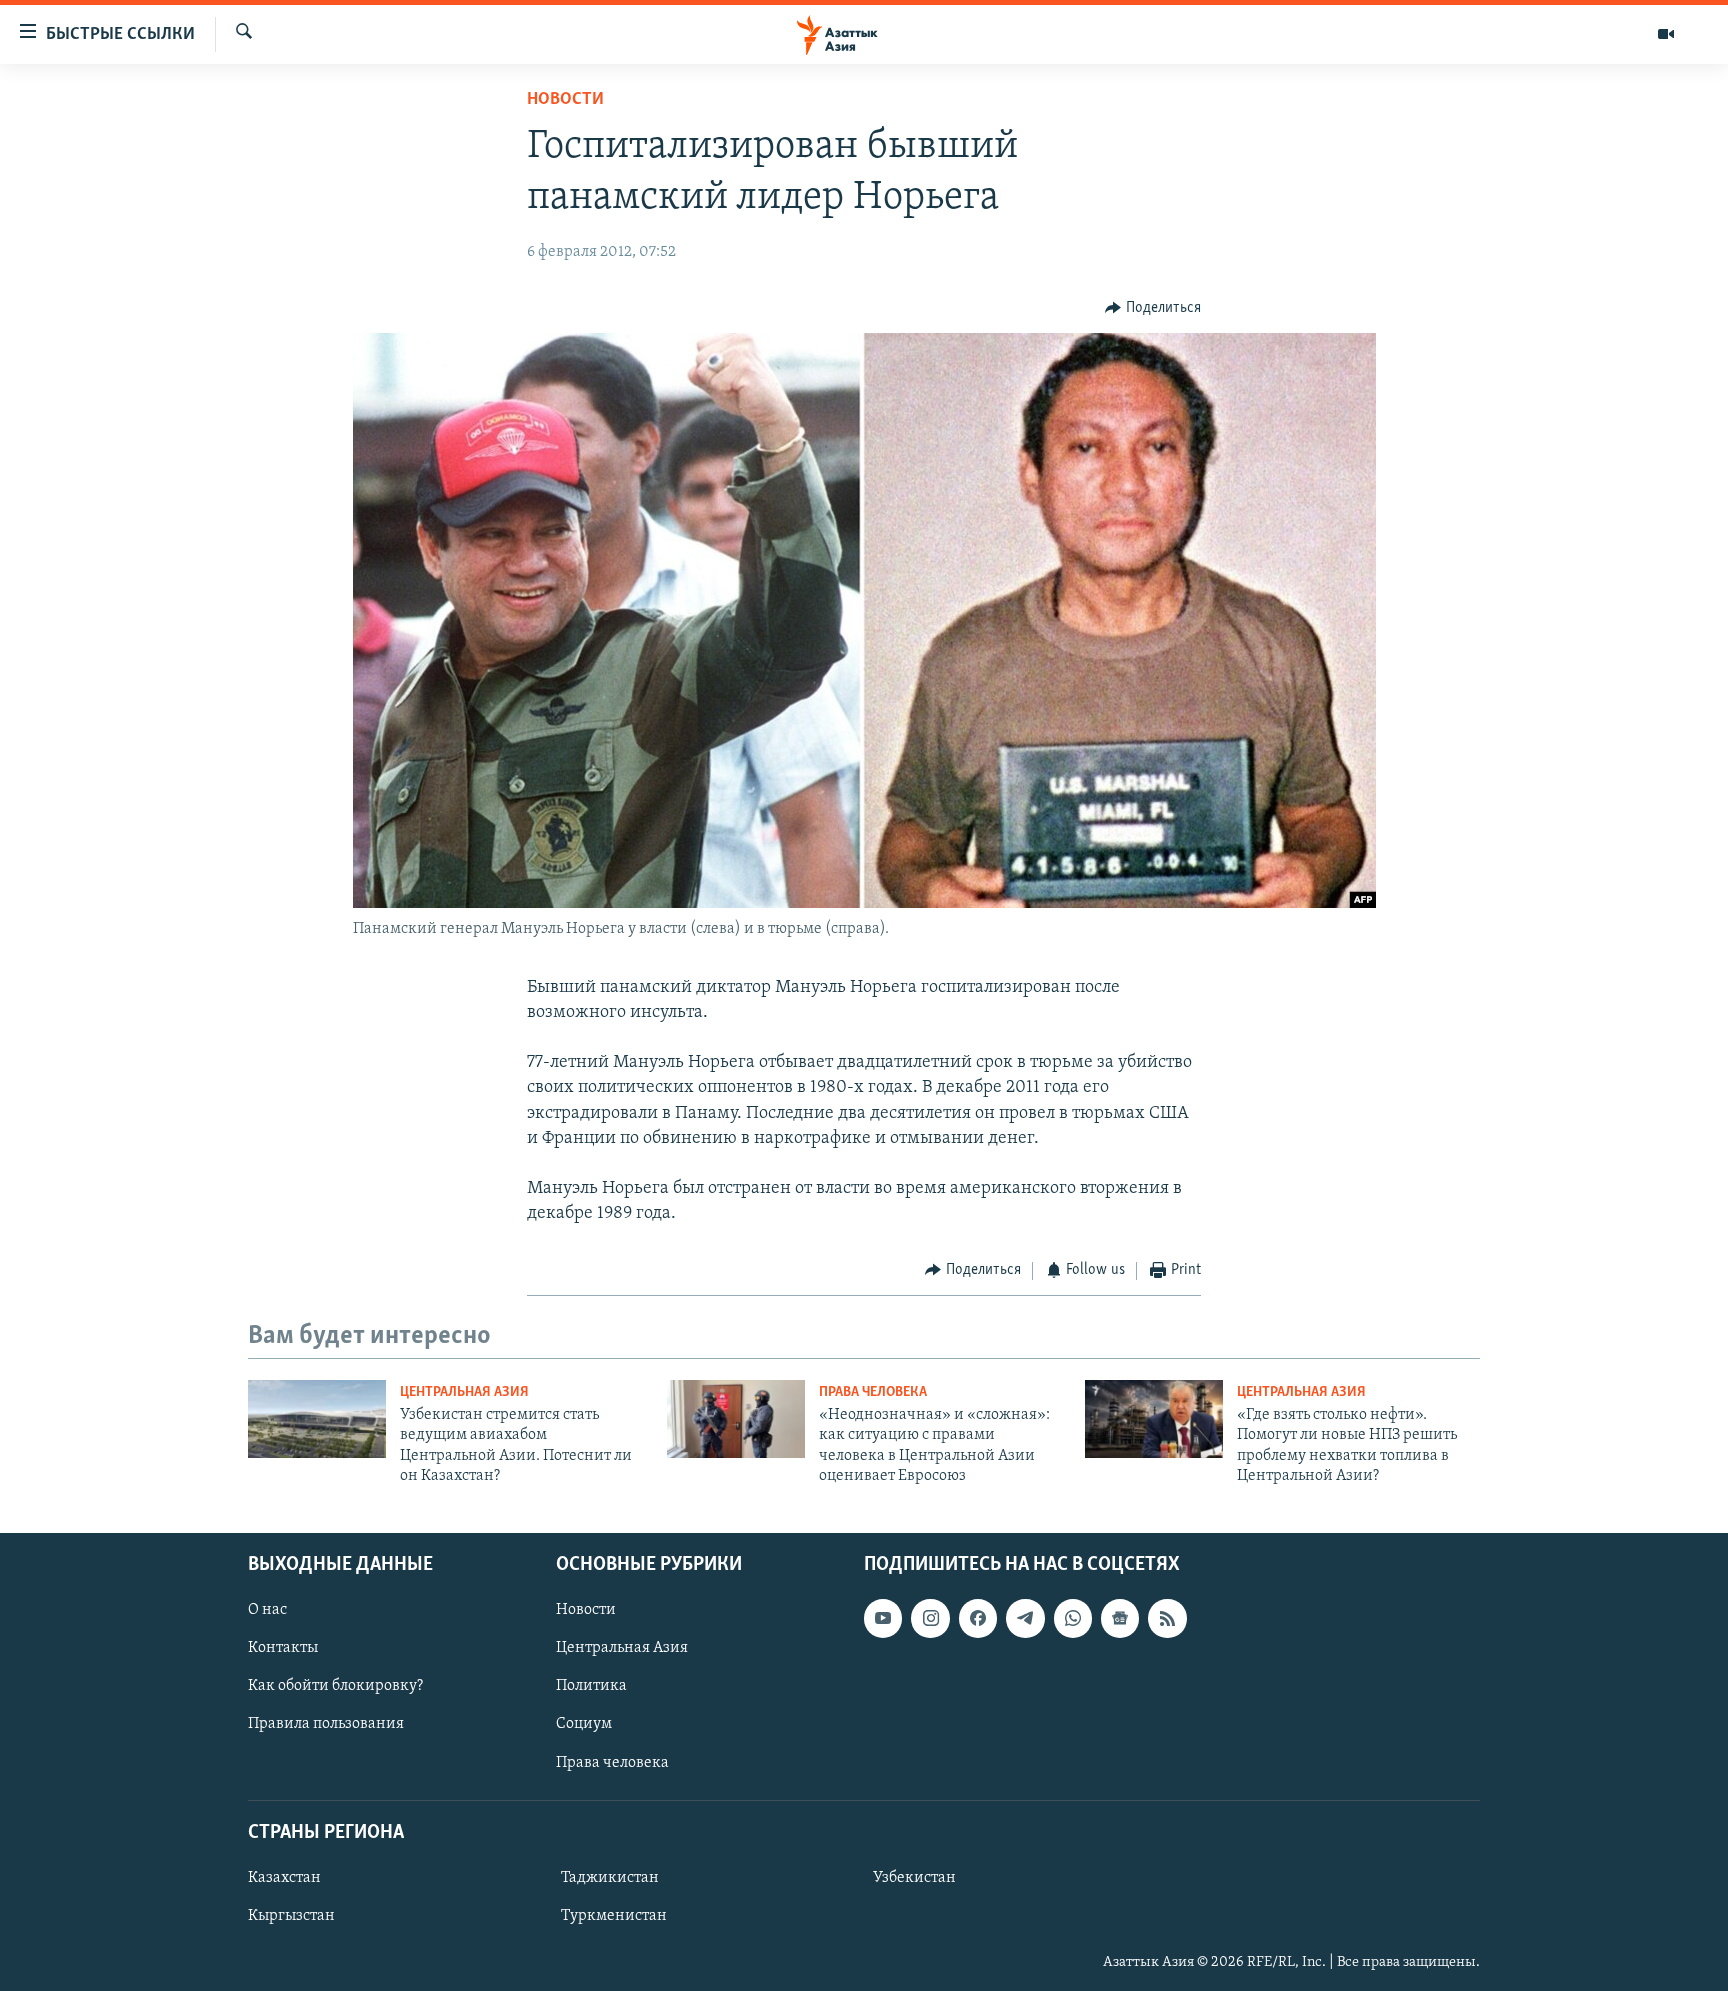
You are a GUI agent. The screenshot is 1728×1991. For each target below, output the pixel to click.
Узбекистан (914, 1878)
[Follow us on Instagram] (930, 1618)
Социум (584, 1724)
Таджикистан (610, 1878)
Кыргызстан (291, 1916)
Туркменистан (614, 1916)
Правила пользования (326, 1724)
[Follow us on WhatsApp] (1073, 1618)
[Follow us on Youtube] (883, 1618)
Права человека (873, 1392)
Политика (591, 1686)
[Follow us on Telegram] (1025, 1618)
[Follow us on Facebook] (978, 1618)
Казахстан (284, 1878)
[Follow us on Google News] (1120, 1618)
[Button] (1153, 308)
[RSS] (1167, 1618)
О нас (267, 1610)
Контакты (283, 1648)
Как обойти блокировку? (335, 1686)
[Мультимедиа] (1666, 34)
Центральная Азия (464, 1392)
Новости (565, 100)
